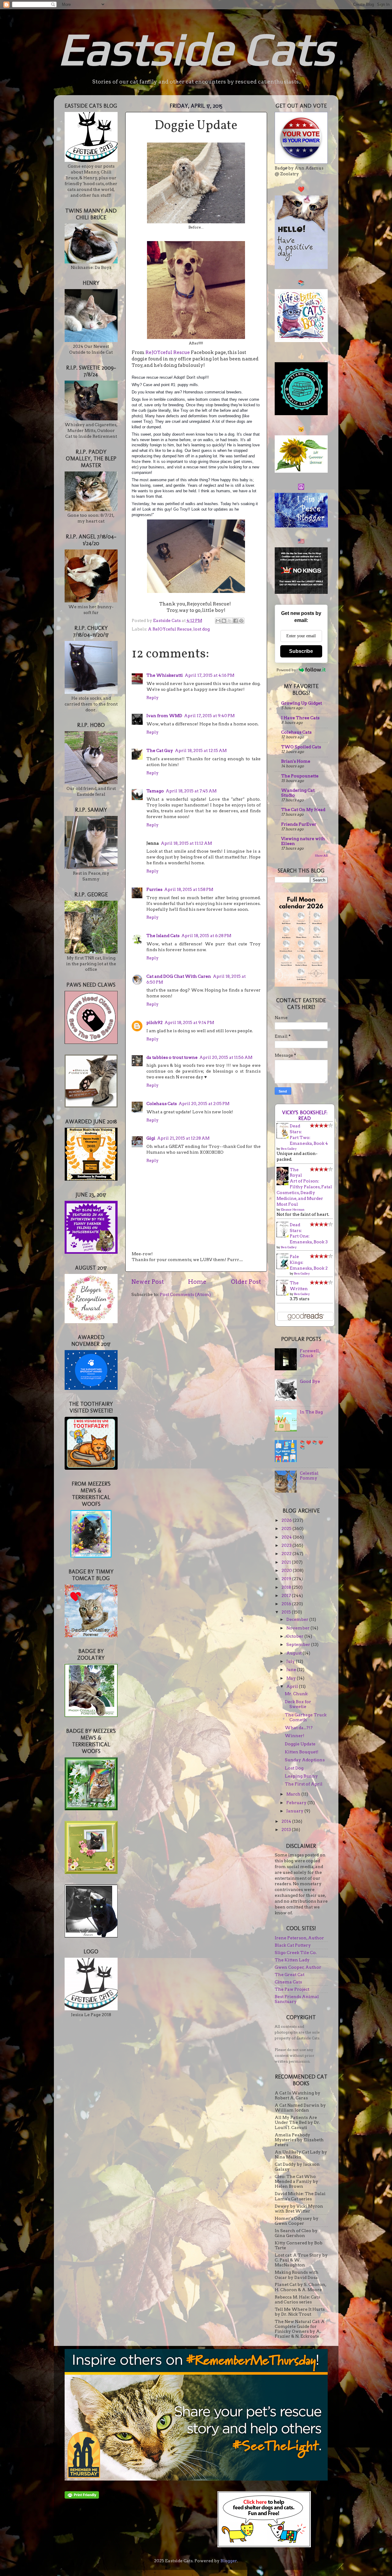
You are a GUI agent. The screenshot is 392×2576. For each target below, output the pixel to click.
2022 (287, 1554)
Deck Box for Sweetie (298, 1704)
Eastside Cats (196, 48)
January (295, 1811)
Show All (321, 856)
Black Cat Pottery (293, 1945)
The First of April (304, 1784)
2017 (287, 1595)
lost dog (202, 629)
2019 (287, 1579)
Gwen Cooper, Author (298, 1967)
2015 (287, 1612)
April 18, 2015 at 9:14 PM (189, 1022)
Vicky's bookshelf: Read (305, 1115)
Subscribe (301, 651)
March (294, 1794)
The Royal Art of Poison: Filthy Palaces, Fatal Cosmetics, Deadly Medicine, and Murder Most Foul (304, 1187)
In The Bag (311, 1412)
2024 (287, 1537)
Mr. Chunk (296, 1694)
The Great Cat (290, 1975)
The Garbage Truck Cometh (306, 1717)
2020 (287, 1570)
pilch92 (155, 1022)
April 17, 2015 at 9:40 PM (209, 716)
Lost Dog (294, 1768)
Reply (153, 698)
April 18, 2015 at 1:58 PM (189, 889)
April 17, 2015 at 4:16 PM (209, 675)
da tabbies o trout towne (172, 1057)
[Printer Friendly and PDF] (82, 2497)
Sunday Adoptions (305, 1760)
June (292, 1670)
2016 (287, 1604)
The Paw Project (292, 1989)
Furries (154, 889)
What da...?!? (299, 1728)
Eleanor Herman (293, 1209)
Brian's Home (296, 761)
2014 (287, 1821)
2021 (287, 1562)
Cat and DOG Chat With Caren (179, 976)
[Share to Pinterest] (241, 621)
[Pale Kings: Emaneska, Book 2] (284, 1268)
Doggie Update (300, 1744)
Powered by (286, 670)
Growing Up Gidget (302, 703)
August (294, 1653)
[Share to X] (230, 621)
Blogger (229, 2561)
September (299, 1644)
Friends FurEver (299, 824)
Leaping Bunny (301, 1776)
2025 (287, 1528)
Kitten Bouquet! (302, 1752)
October (295, 1636)
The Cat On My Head (303, 810)
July (291, 1661)
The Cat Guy (160, 750)
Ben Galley (289, 1148)
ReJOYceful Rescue (168, 352)
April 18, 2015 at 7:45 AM (191, 791)
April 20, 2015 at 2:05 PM (204, 1104)
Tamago (155, 791)
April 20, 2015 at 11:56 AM (226, 1057)
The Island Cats (163, 936)
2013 (287, 1830)
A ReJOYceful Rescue (170, 629)
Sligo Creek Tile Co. (296, 1952)
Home (197, 1282)
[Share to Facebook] (236, 621)
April (293, 1686)
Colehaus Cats (162, 1104)
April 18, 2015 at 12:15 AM (201, 750)
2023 (287, 1545)
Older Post (246, 1282)
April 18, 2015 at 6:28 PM (206, 936)
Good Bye (310, 1381)
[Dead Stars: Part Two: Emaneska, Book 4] (284, 1137)
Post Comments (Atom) (185, 1294)
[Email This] (218, 621)
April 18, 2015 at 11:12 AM (186, 843)
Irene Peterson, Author (299, 1938)
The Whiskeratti (165, 675)
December (298, 1619)
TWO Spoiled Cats (301, 747)
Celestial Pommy (309, 1476)
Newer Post (148, 1282)
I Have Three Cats (300, 718)
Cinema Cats (288, 1982)
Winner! (295, 1736)
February (297, 1803)
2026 (287, 1520)
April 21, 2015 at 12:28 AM (183, 1138)
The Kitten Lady (292, 1960)
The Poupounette (300, 776)
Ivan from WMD (164, 716)
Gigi (151, 1138)
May (292, 1678)
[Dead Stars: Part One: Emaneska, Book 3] (284, 1236)
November (298, 1628)
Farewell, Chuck (310, 1353)
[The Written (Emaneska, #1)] (284, 1294)
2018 (287, 1587)
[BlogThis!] (224, 621)
